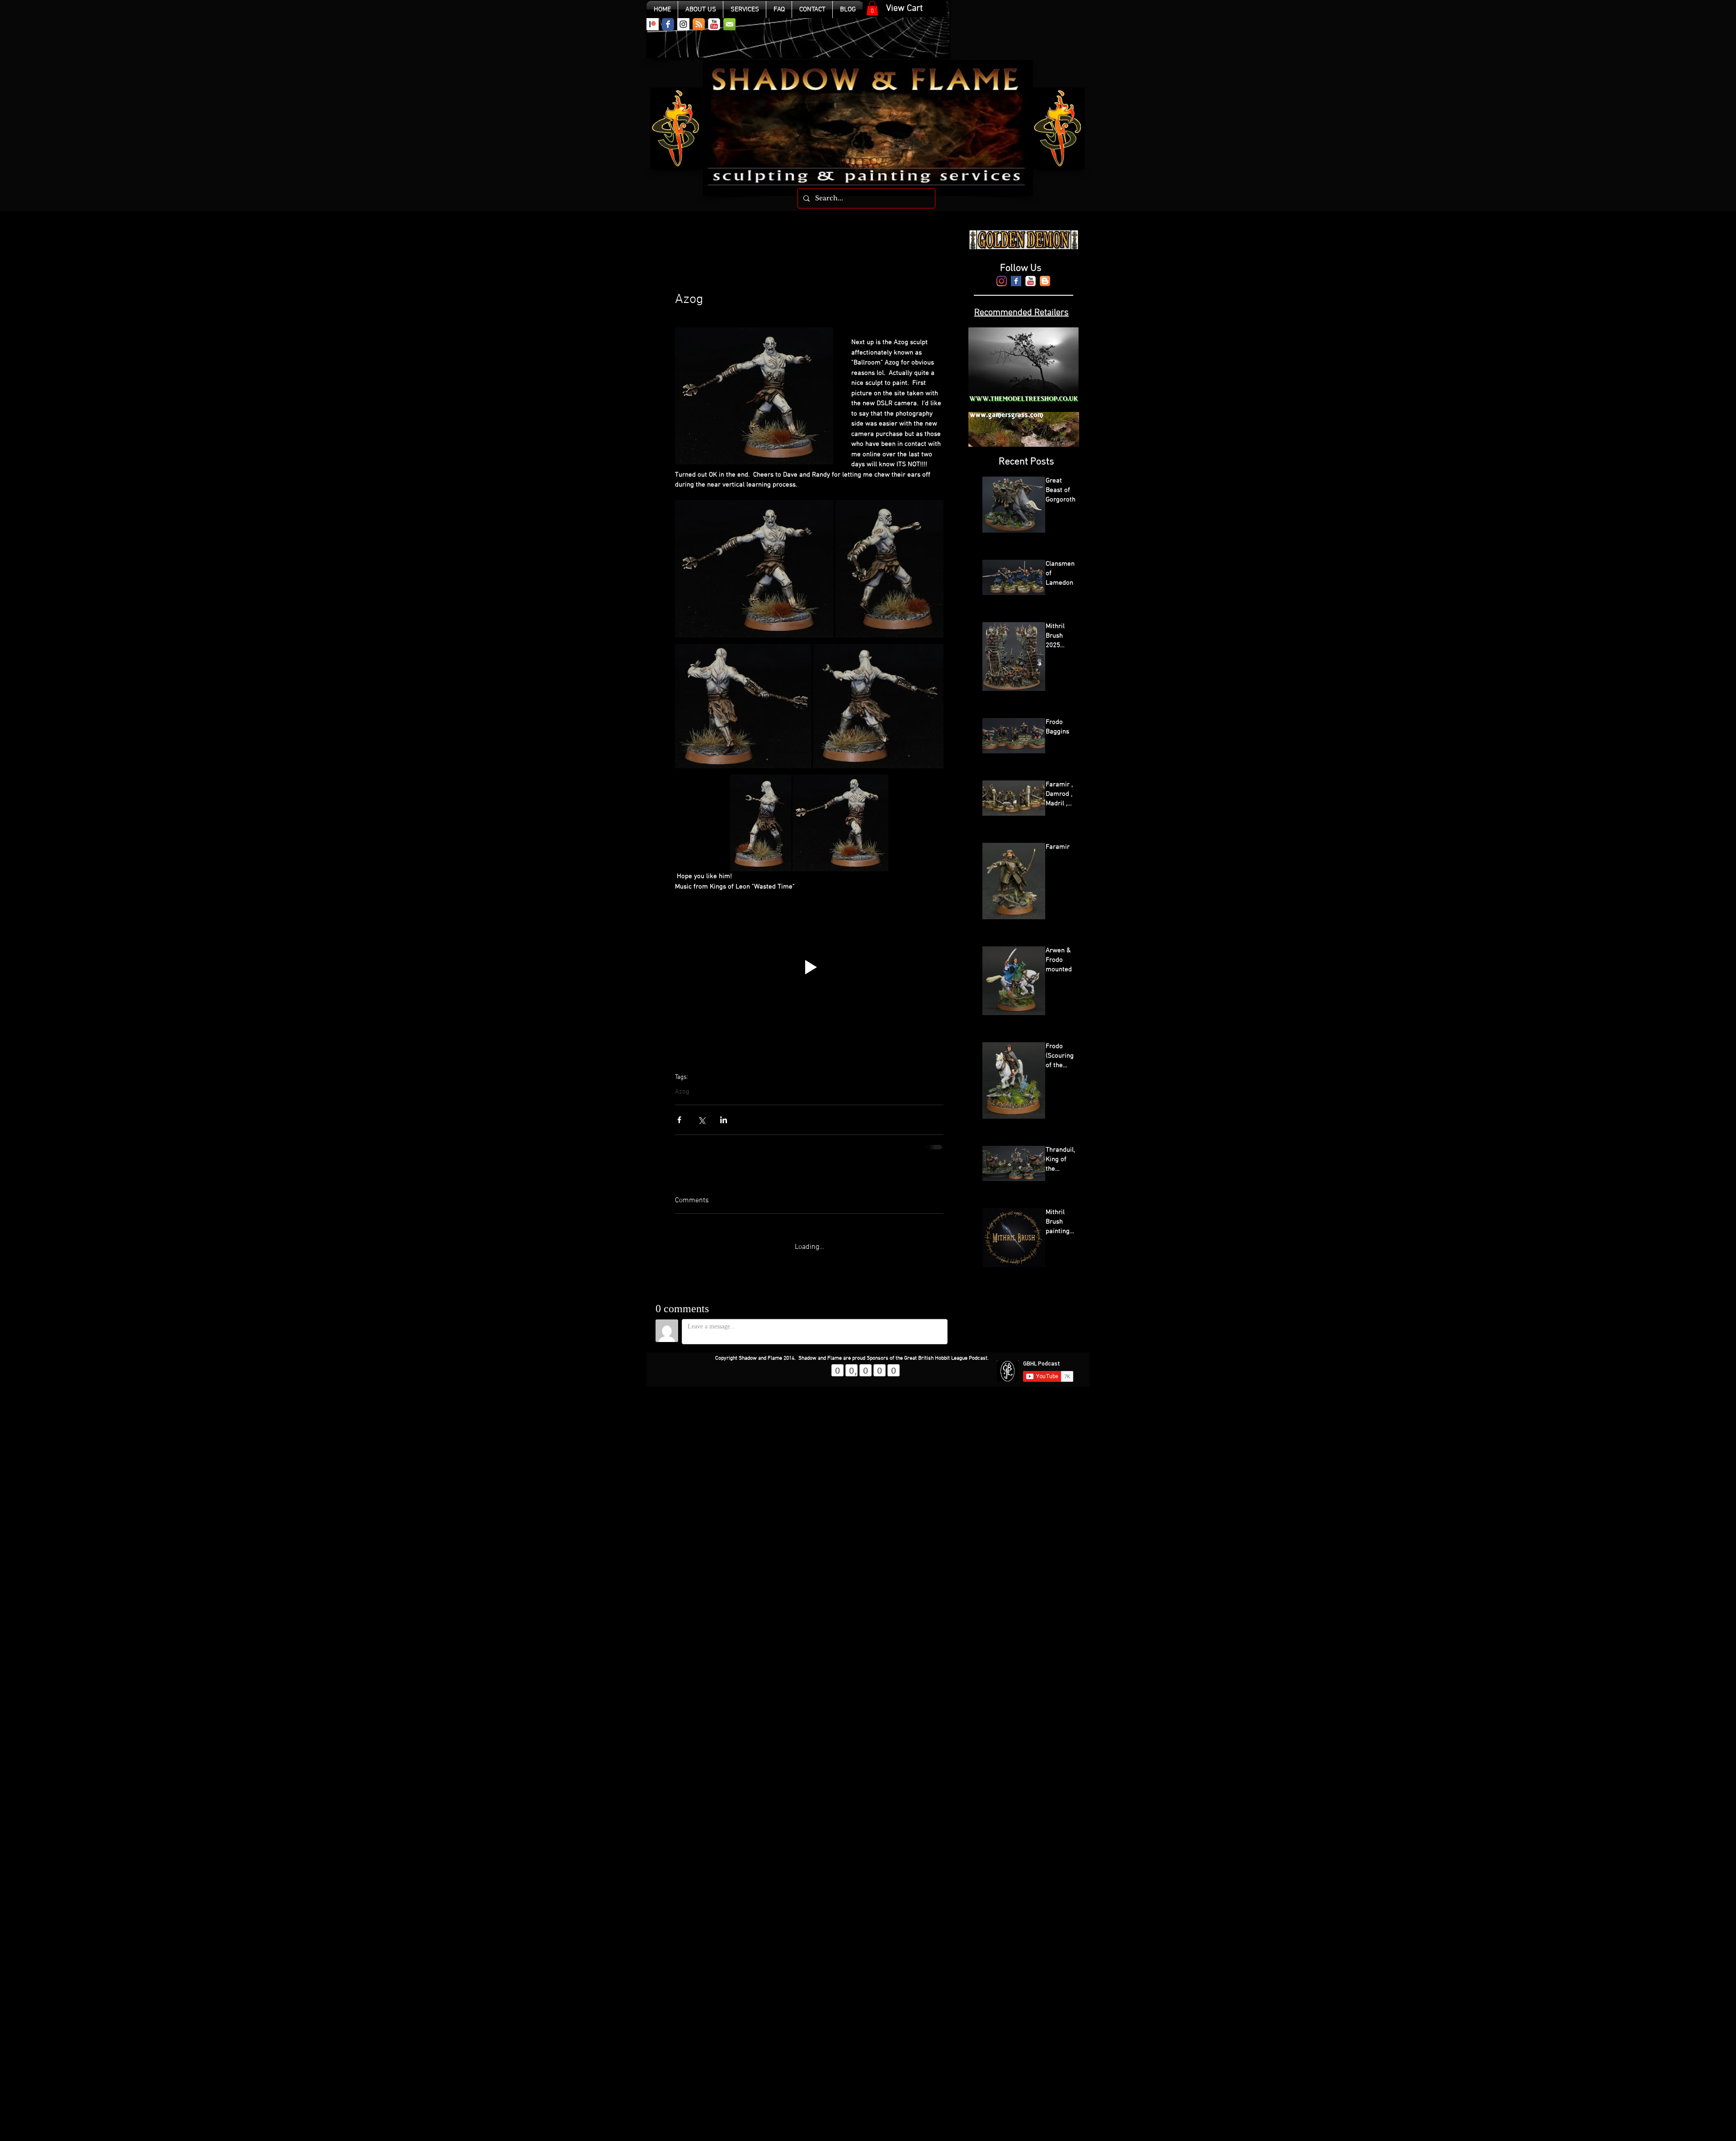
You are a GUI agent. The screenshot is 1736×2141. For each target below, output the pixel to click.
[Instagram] (1002, 281)
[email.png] (729, 24)
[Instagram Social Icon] (683, 24)
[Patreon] (653, 24)
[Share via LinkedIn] (724, 1120)
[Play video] (809, 967)
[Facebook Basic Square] (1016, 281)
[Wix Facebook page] (668, 24)
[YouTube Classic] (714, 24)
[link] (872, 8)
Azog (682, 1092)
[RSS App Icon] (699, 24)
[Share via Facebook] (679, 1120)
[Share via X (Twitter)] (701, 1120)
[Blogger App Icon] (1045, 281)
